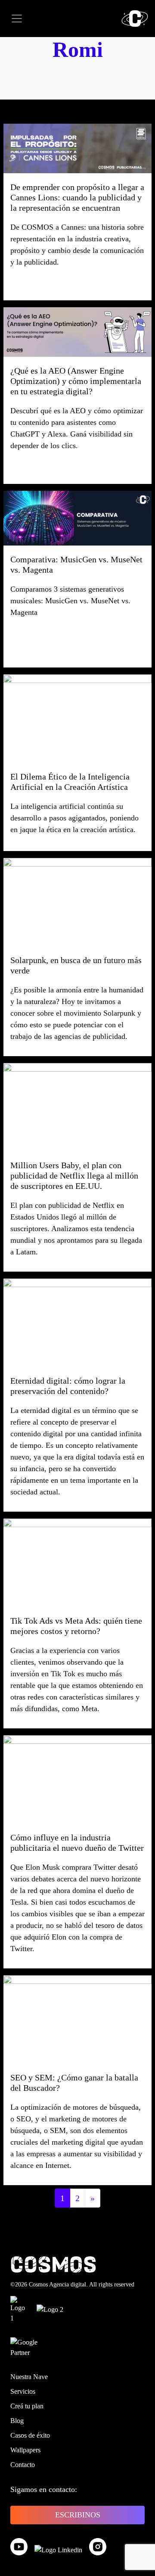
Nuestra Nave (29, 2377)
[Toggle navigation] (17, 19)
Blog (17, 2421)
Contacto (23, 2465)
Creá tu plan (27, 2406)
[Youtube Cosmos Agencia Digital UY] (19, 2547)
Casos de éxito (30, 2435)
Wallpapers (25, 2450)
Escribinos (78, 2515)
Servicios (23, 2391)
